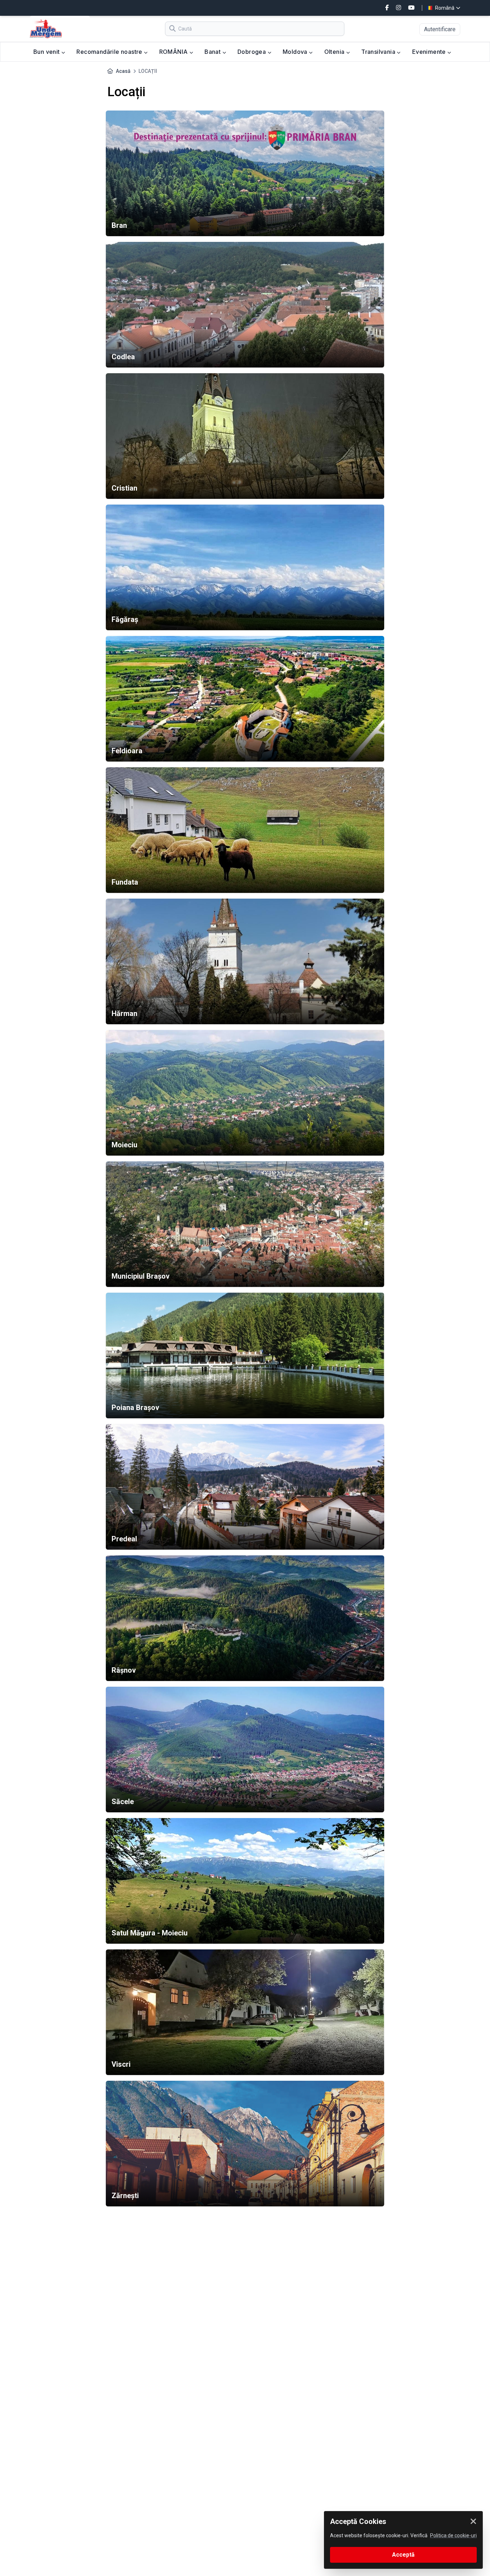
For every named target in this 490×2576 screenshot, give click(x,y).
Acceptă (403, 2555)
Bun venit (47, 52)
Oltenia (335, 52)
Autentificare (440, 29)
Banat (213, 52)
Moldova (296, 52)
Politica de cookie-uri (453, 2535)
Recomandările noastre (110, 52)
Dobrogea (253, 52)
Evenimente (430, 52)
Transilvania (379, 52)
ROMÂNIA (174, 52)
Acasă (123, 71)
